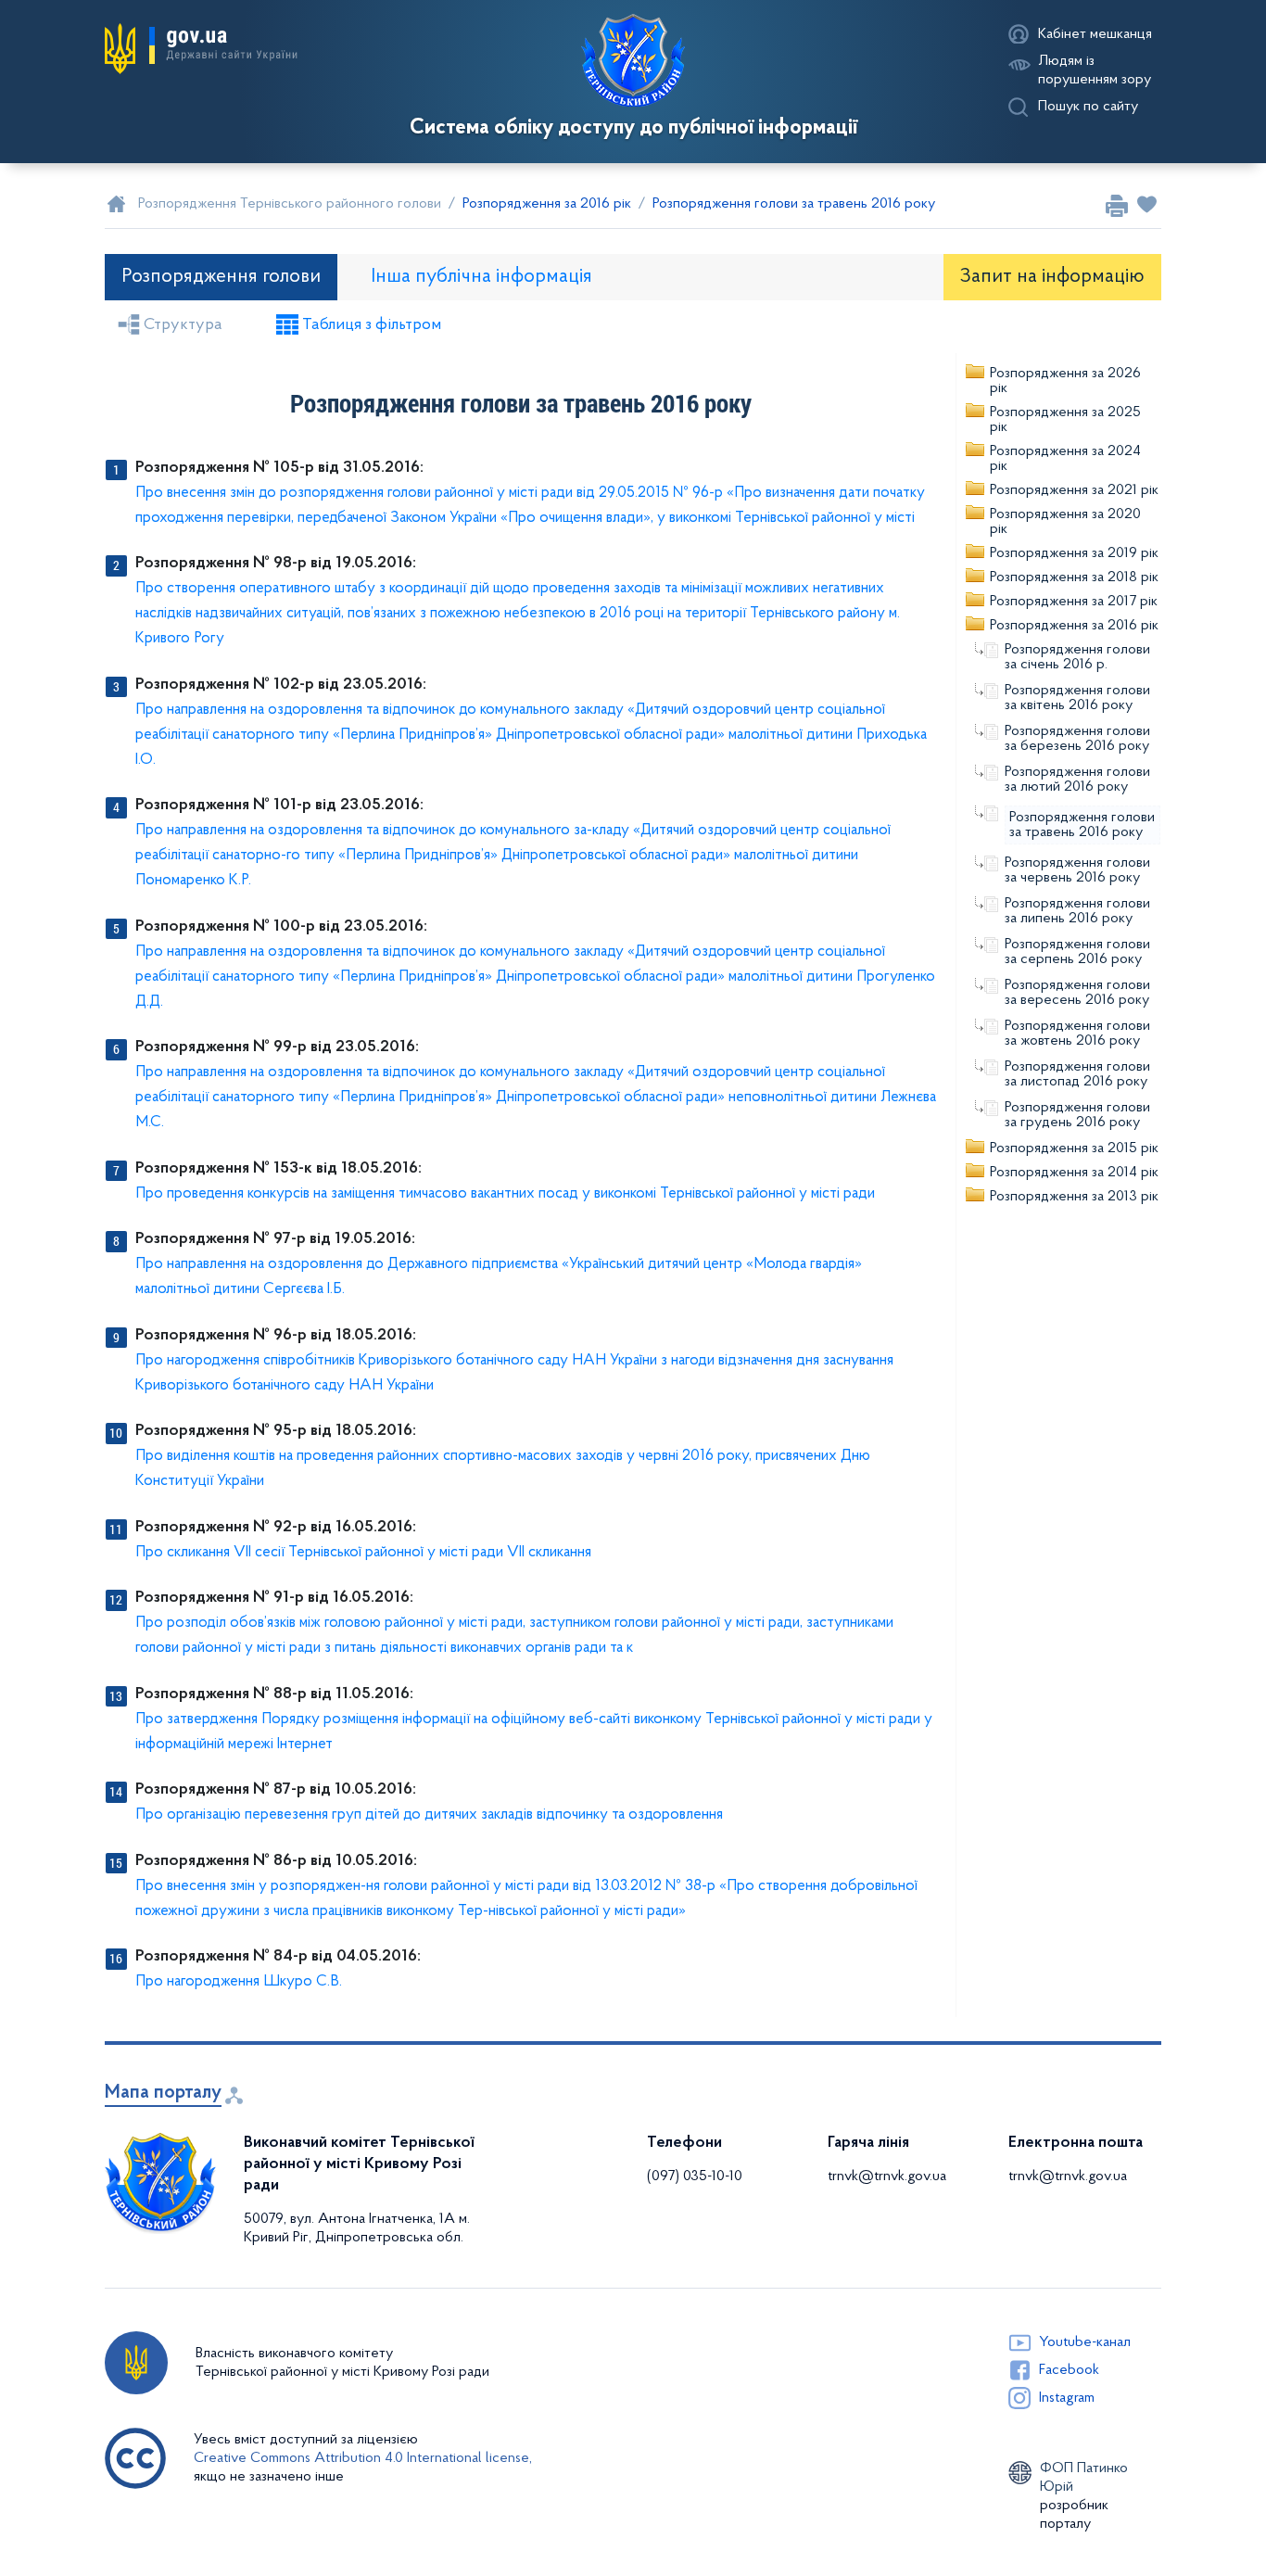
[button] (201, 49)
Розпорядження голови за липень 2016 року (1077, 911)
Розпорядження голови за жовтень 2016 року (1077, 1034)
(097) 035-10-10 (695, 2176)
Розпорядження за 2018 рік (1074, 577)
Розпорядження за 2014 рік (1074, 1173)
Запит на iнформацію (1052, 277)
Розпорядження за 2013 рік (1074, 1197)
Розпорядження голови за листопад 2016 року (1077, 1074)
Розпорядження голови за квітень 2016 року (1077, 698)
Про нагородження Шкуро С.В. (239, 1981)
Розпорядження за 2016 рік (1074, 626)
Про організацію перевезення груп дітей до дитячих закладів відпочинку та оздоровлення (429, 1815)
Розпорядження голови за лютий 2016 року (1077, 780)
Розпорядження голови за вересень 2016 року (1077, 993)
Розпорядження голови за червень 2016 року (1077, 870)
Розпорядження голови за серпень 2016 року (1077, 952)
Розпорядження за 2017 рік (1074, 602)
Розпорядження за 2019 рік (1074, 553)
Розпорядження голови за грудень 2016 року (1077, 1115)
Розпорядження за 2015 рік (1074, 1148)
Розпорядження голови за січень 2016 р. (1077, 657)
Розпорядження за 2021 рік (1074, 490)
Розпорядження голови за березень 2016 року (1077, 739)
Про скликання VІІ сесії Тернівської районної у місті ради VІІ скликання (363, 1552)
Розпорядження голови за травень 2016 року (1082, 825)
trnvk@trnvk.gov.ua (887, 2176)
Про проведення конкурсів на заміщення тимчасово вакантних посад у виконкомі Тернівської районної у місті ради (505, 1193)
